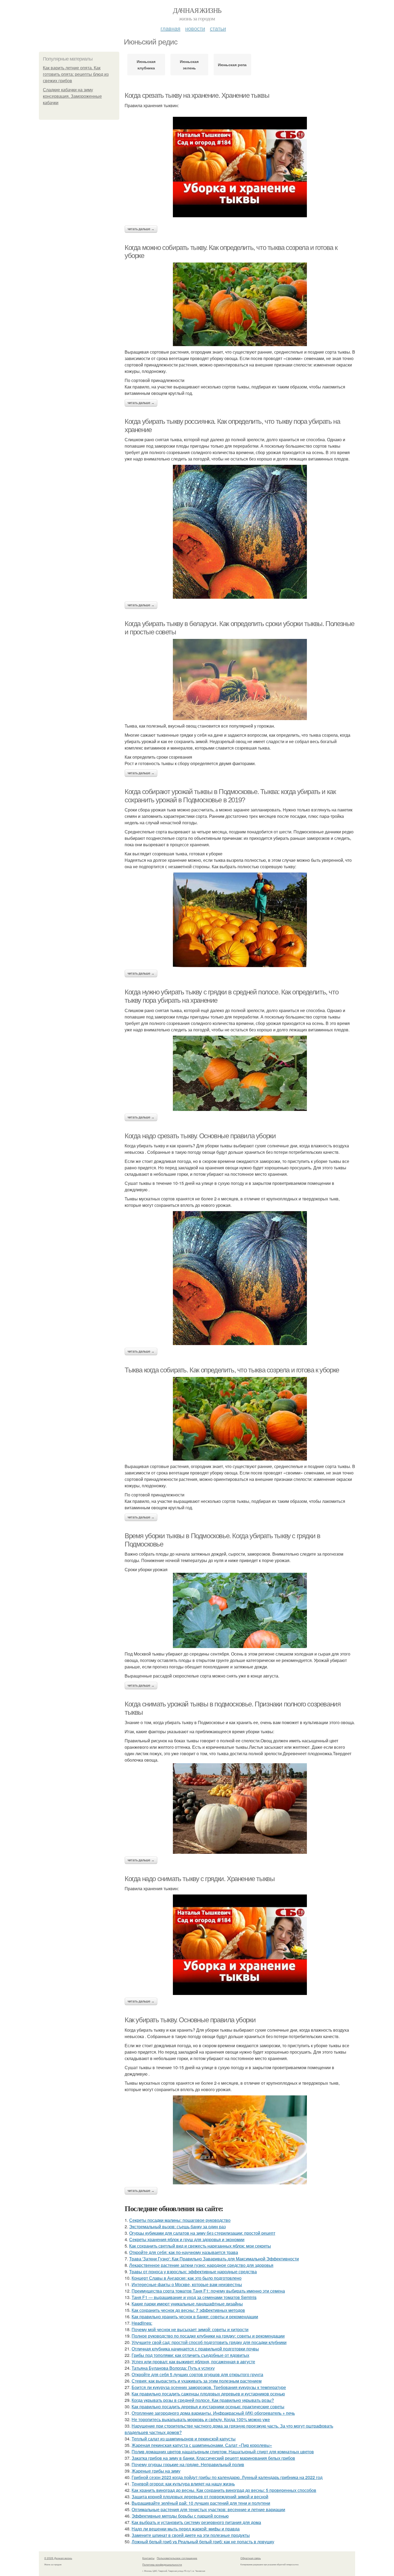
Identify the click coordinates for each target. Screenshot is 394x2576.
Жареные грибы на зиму (156, 2471)
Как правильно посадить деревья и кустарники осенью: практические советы (208, 2407)
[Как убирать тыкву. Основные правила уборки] (240, 2140)
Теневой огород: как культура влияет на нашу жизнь (183, 2484)
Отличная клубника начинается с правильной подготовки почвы (195, 2349)
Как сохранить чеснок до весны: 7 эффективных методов (188, 2310)
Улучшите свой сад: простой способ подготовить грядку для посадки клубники (209, 2342)
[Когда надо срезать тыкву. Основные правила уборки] (240, 1278)
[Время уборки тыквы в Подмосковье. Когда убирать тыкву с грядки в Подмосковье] (240, 1610)
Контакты (148, 2558)
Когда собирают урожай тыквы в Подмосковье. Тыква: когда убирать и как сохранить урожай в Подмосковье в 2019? (230, 796)
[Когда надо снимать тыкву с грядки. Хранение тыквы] (240, 1945)
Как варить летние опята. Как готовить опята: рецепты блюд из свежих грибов (76, 74)
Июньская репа (232, 65)
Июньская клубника (146, 65)
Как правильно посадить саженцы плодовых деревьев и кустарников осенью (208, 2394)
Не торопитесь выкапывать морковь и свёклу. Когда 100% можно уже (201, 2419)
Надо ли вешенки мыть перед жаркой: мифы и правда (186, 2529)
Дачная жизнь (197, 10)
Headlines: (142, 2323)
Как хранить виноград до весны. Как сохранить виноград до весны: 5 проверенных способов (224, 2490)
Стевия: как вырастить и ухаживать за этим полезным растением (197, 2381)
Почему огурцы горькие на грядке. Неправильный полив (188, 2464)
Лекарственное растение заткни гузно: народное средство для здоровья (201, 2265)
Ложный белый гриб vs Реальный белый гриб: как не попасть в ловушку (203, 2542)
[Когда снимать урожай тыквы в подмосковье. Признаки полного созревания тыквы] (240, 1809)
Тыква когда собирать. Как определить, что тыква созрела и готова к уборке (232, 1370)
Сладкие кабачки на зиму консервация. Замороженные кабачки (72, 96)
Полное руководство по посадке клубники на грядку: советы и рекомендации (208, 2336)
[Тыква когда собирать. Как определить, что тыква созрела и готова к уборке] (240, 1419)
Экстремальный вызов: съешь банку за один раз (177, 2227)
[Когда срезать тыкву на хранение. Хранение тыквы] (240, 167)
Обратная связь (251, 2558)
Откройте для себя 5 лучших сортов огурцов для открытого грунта (197, 2374)
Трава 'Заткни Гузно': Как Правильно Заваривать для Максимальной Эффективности (214, 2259)
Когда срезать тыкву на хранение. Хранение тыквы (197, 95)
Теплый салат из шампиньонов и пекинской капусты (184, 2439)
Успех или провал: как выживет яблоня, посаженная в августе (193, 2362)
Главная (170, 28)
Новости (195, 28)
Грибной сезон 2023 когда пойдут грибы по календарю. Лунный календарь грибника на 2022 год (227, 2477)
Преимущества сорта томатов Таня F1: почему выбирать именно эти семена (208, 2291)
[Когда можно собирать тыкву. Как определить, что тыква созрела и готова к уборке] (240, 304)
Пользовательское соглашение (177, 2558)
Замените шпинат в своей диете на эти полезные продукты (191, 2535)
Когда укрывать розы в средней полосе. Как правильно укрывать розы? (203, 2400)
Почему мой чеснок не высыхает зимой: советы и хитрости (190, 2329)
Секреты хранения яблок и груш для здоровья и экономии (187, 2239)
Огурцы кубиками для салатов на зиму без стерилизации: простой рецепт (202, 2233)
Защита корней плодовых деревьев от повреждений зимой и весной (200, 2497)
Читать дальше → (141, 229)
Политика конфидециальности (162, 2564)
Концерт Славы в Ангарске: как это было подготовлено (187, 2278)
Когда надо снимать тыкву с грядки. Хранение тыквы (200, 1879)
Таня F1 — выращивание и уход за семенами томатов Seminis (194, 2297)
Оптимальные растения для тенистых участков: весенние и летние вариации (208, 2509)
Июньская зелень (189, 65)
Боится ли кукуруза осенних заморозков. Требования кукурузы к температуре (209, 2387)
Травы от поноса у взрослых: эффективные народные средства (193, 2272)
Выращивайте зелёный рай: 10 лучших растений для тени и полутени (201, 2503)
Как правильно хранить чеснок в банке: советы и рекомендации (195, 2317)
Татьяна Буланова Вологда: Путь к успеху (173, 2368)
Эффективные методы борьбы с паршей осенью (180, 2516)
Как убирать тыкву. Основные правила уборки (190, 2020)
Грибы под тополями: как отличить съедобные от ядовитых (190, 2355)
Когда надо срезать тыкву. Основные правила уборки (200, 1136)
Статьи (218, 28)
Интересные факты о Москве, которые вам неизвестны (187, 2284)
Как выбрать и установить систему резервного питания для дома (196, 2522)
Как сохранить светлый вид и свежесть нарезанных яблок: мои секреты (200, 2246)
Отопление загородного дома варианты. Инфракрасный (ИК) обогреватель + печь (213, 2413)
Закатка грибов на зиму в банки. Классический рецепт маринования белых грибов (213, 2458)
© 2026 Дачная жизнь (58, 2558)
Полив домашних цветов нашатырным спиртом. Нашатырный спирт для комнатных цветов (223, 2452)
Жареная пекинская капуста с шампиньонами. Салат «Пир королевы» (202, 2445)
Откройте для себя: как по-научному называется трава (184, 2252)
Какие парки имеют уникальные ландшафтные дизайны (187, 2304)
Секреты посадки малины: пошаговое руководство (180, 2220)
